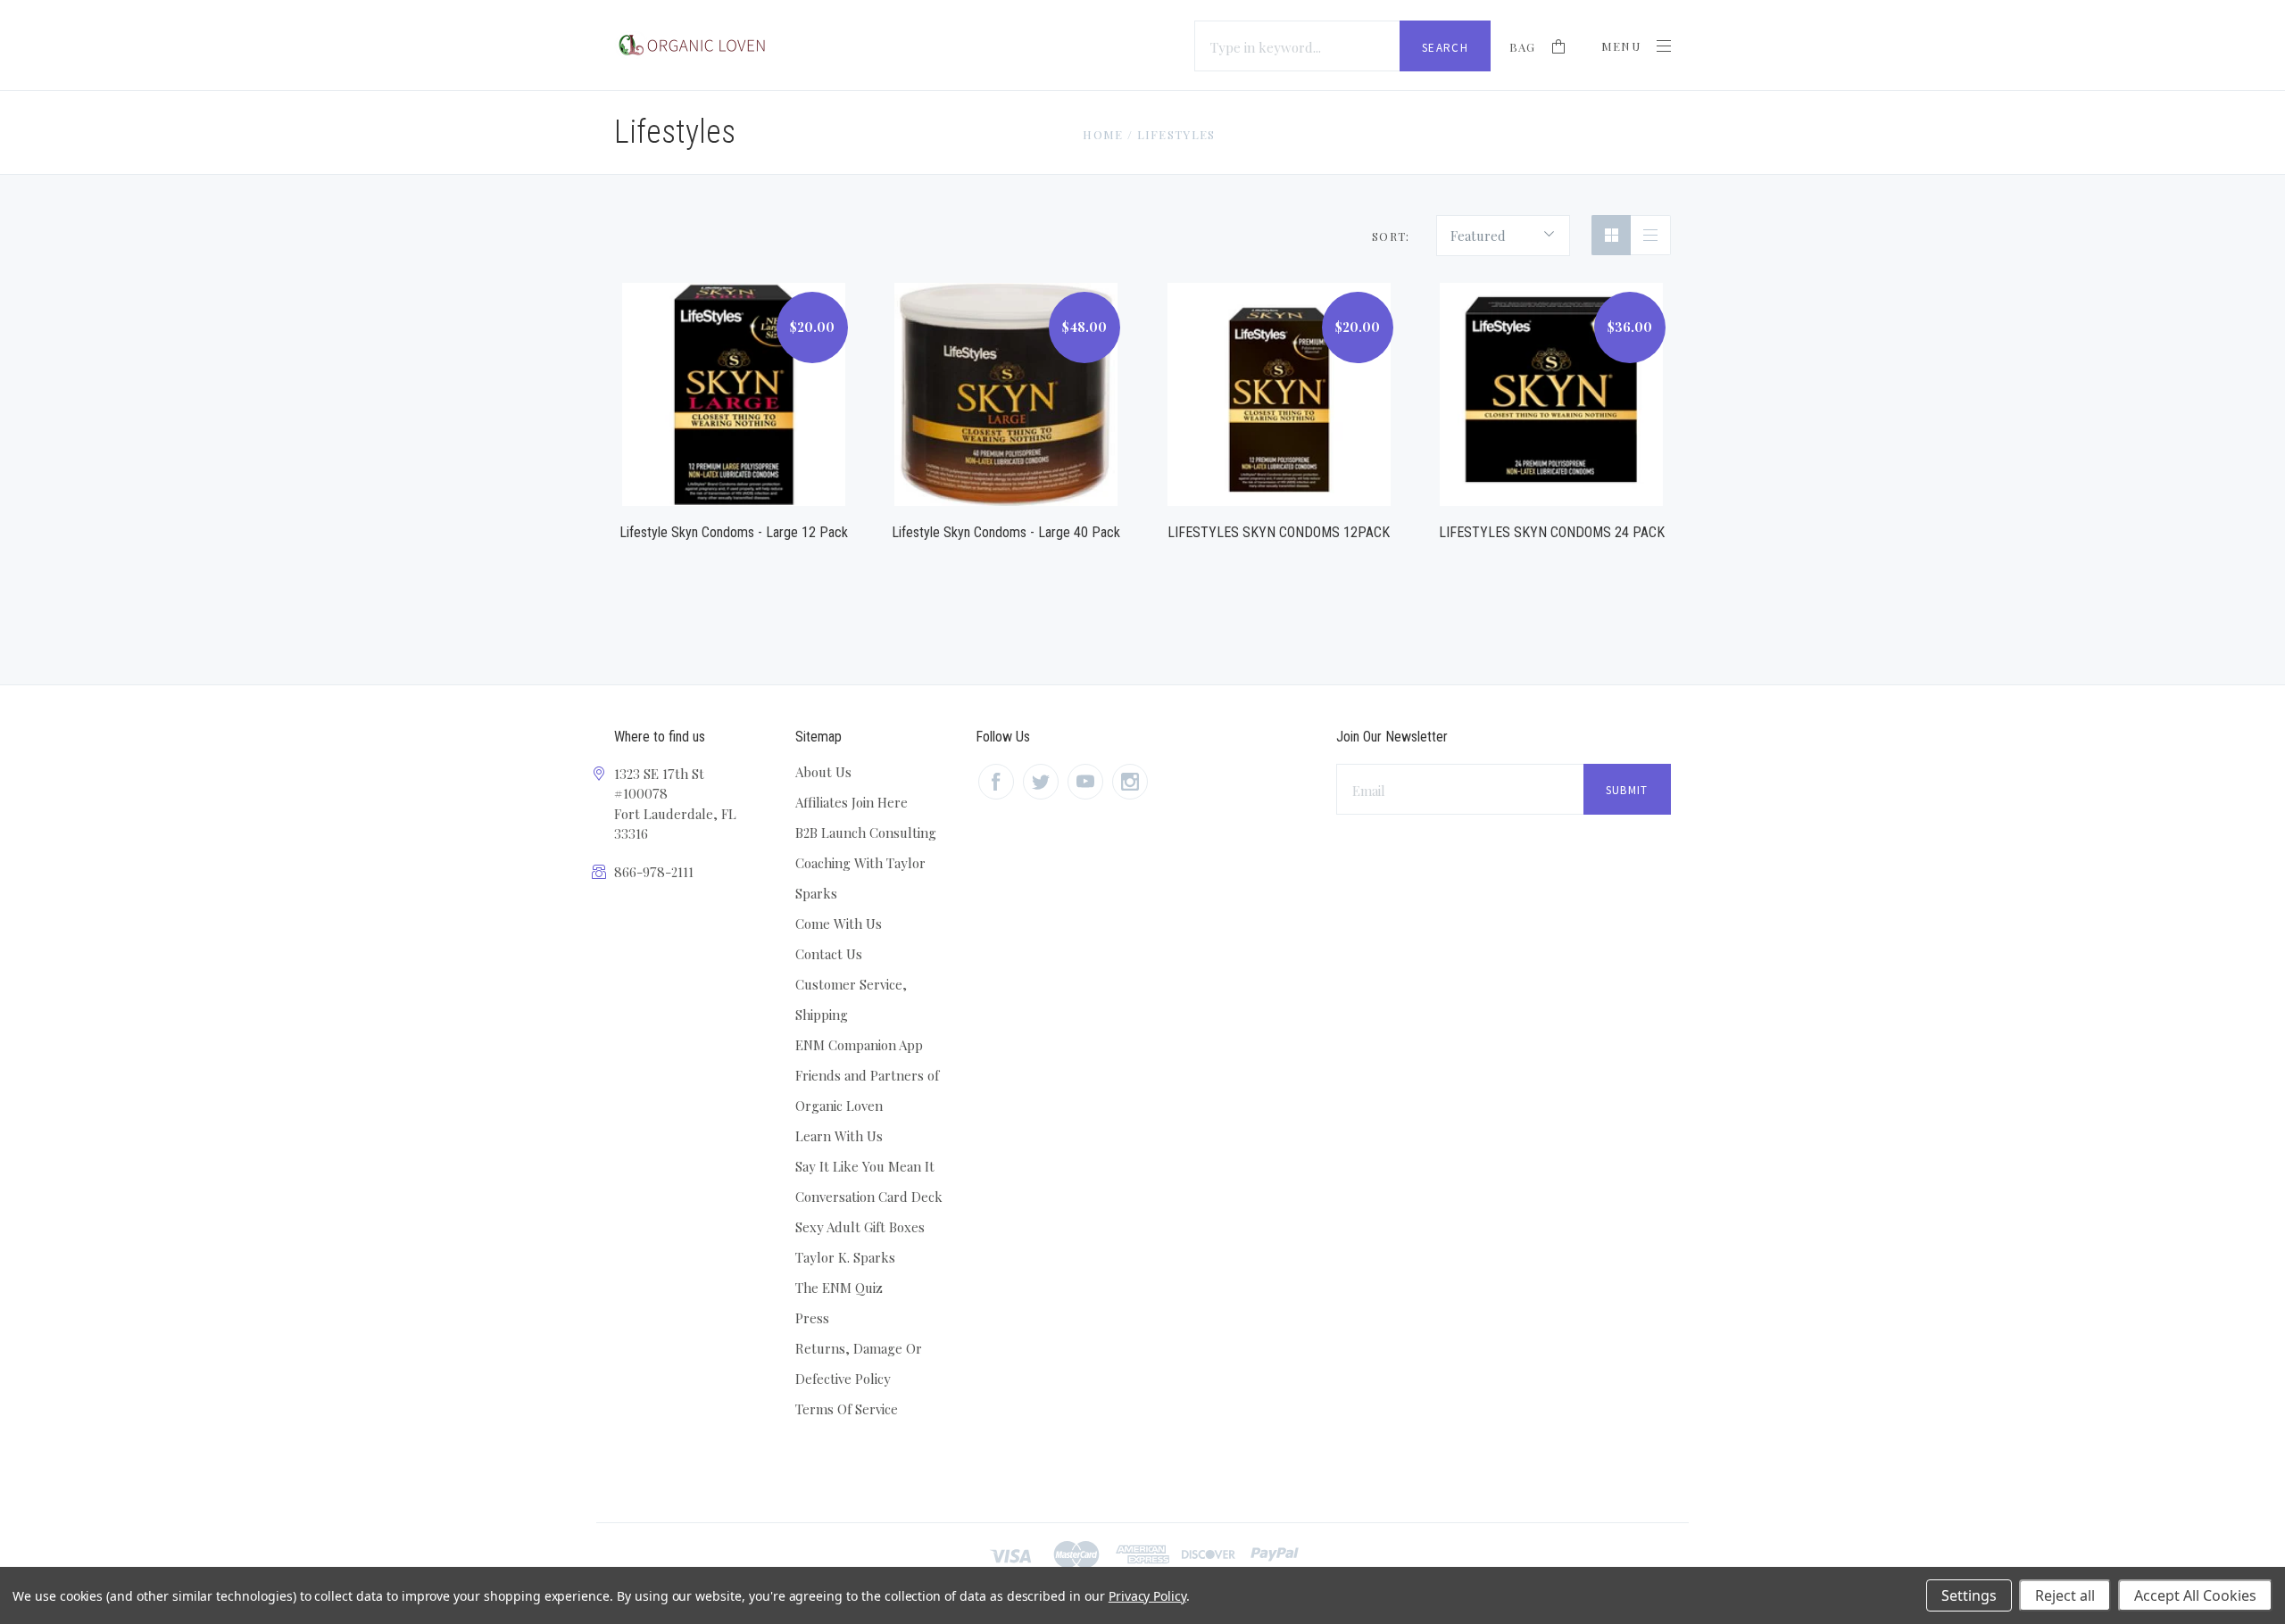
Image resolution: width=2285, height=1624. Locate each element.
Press (812, 1318)
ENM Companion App (859, 1045)
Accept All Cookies (2195, 1595)
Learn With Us (839, 1136)
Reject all (2065, 1595)
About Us (823, 772)
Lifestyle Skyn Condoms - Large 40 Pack (1006, 532)
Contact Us (829, 954)
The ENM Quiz (839, 1288)
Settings (1969, 1595)
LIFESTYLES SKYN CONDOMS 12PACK (1279, 532)
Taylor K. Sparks (845, 1257)
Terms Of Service (847, 1409)
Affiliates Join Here (852, 802)
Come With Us (839, 924)
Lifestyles (1176, 134)
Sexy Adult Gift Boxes (860, 1227)
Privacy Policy (1147, 1596)
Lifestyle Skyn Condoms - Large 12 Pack (734, 532)
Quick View (734, 373)
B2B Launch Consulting (866, 833)
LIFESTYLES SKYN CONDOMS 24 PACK (1552, 532)
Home (1103, 134)
